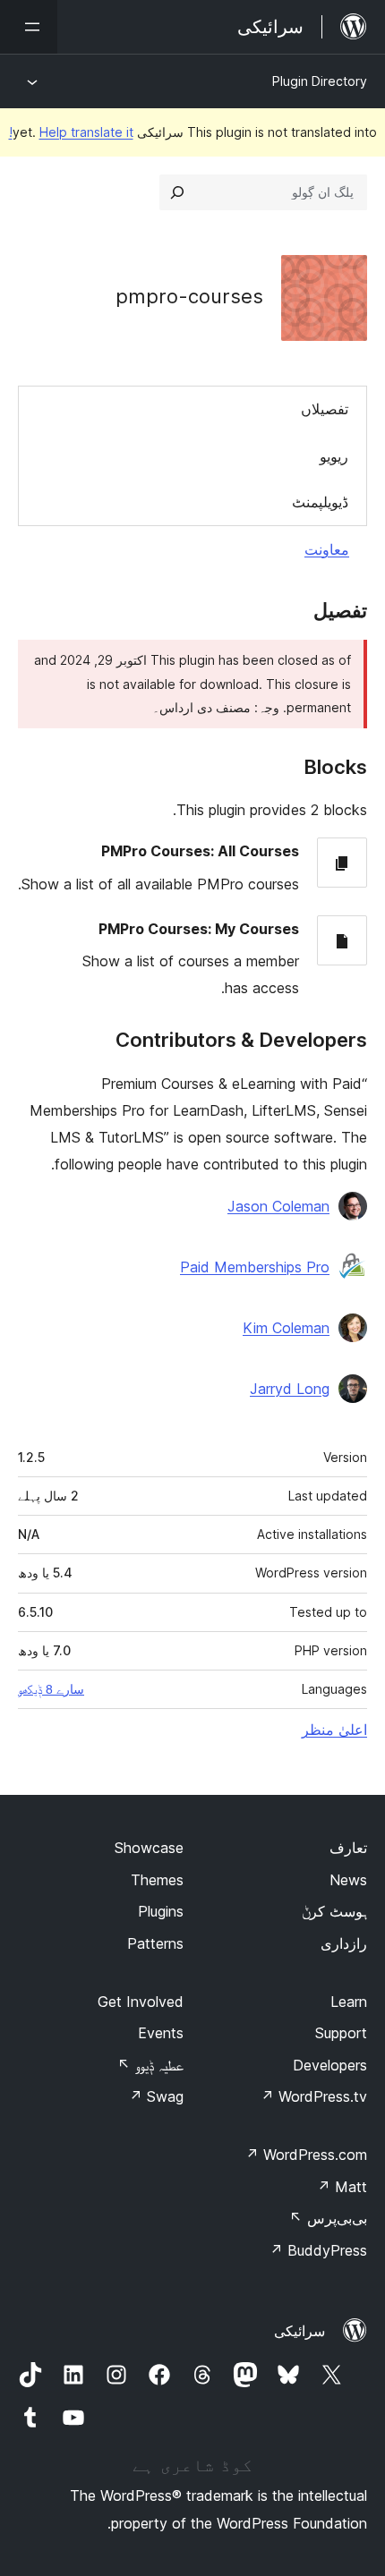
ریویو (334, 456)
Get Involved (141, 2002)
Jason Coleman (278, 1206)
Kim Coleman (286, 1328)
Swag (156, 2096)
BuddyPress (318, 2250)
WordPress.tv (314, 2096)
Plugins (161, 1911)
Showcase (149, 1848)
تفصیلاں (325, 409)
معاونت (327, 549)
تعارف (348, 1848)
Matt (342, 2187)
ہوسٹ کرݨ (334, 1911)
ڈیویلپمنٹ (320, 502)
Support (341, 2033)
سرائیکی (299, 2331)
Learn (349, 2002)
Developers (330, 2065)
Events (161, 2033)
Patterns (155, 1943)
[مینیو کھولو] (29, 27)
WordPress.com (306, 2155)
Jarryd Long (290, 1389)
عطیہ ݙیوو (150, 2065)
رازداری (344, 1943)
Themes (157, 1880)
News (348, 1880)
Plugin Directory (320, 81)
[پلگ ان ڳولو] (177, 192)
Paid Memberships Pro (255, 1267)
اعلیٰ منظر (334, 1730)
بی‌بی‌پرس (328, 2218)
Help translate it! (71, 132)
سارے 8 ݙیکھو (51, 1689)
